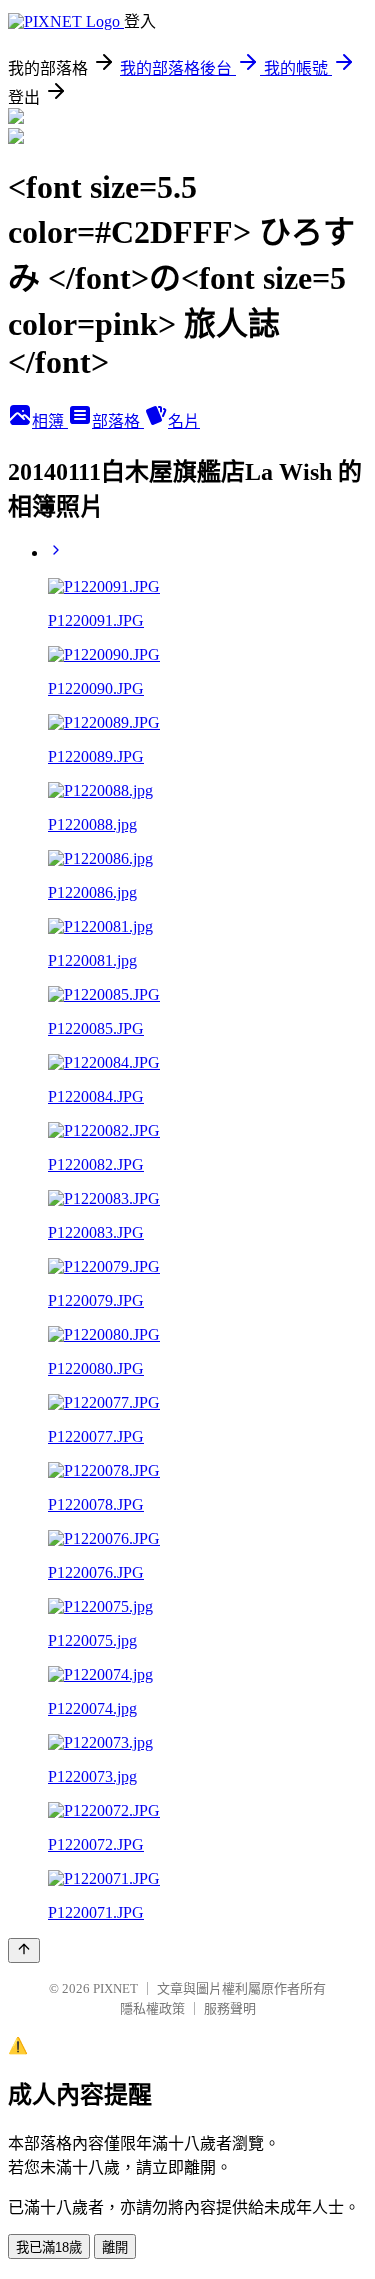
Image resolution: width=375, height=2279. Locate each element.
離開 (115, 2247)
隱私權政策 (152, 2008)
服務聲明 (230, 2008)
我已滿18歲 (49, 2247)
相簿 (50, 421)
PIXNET (115, 1988)
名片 (184, 421)
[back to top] (24, 1950)
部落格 (118, 421)
